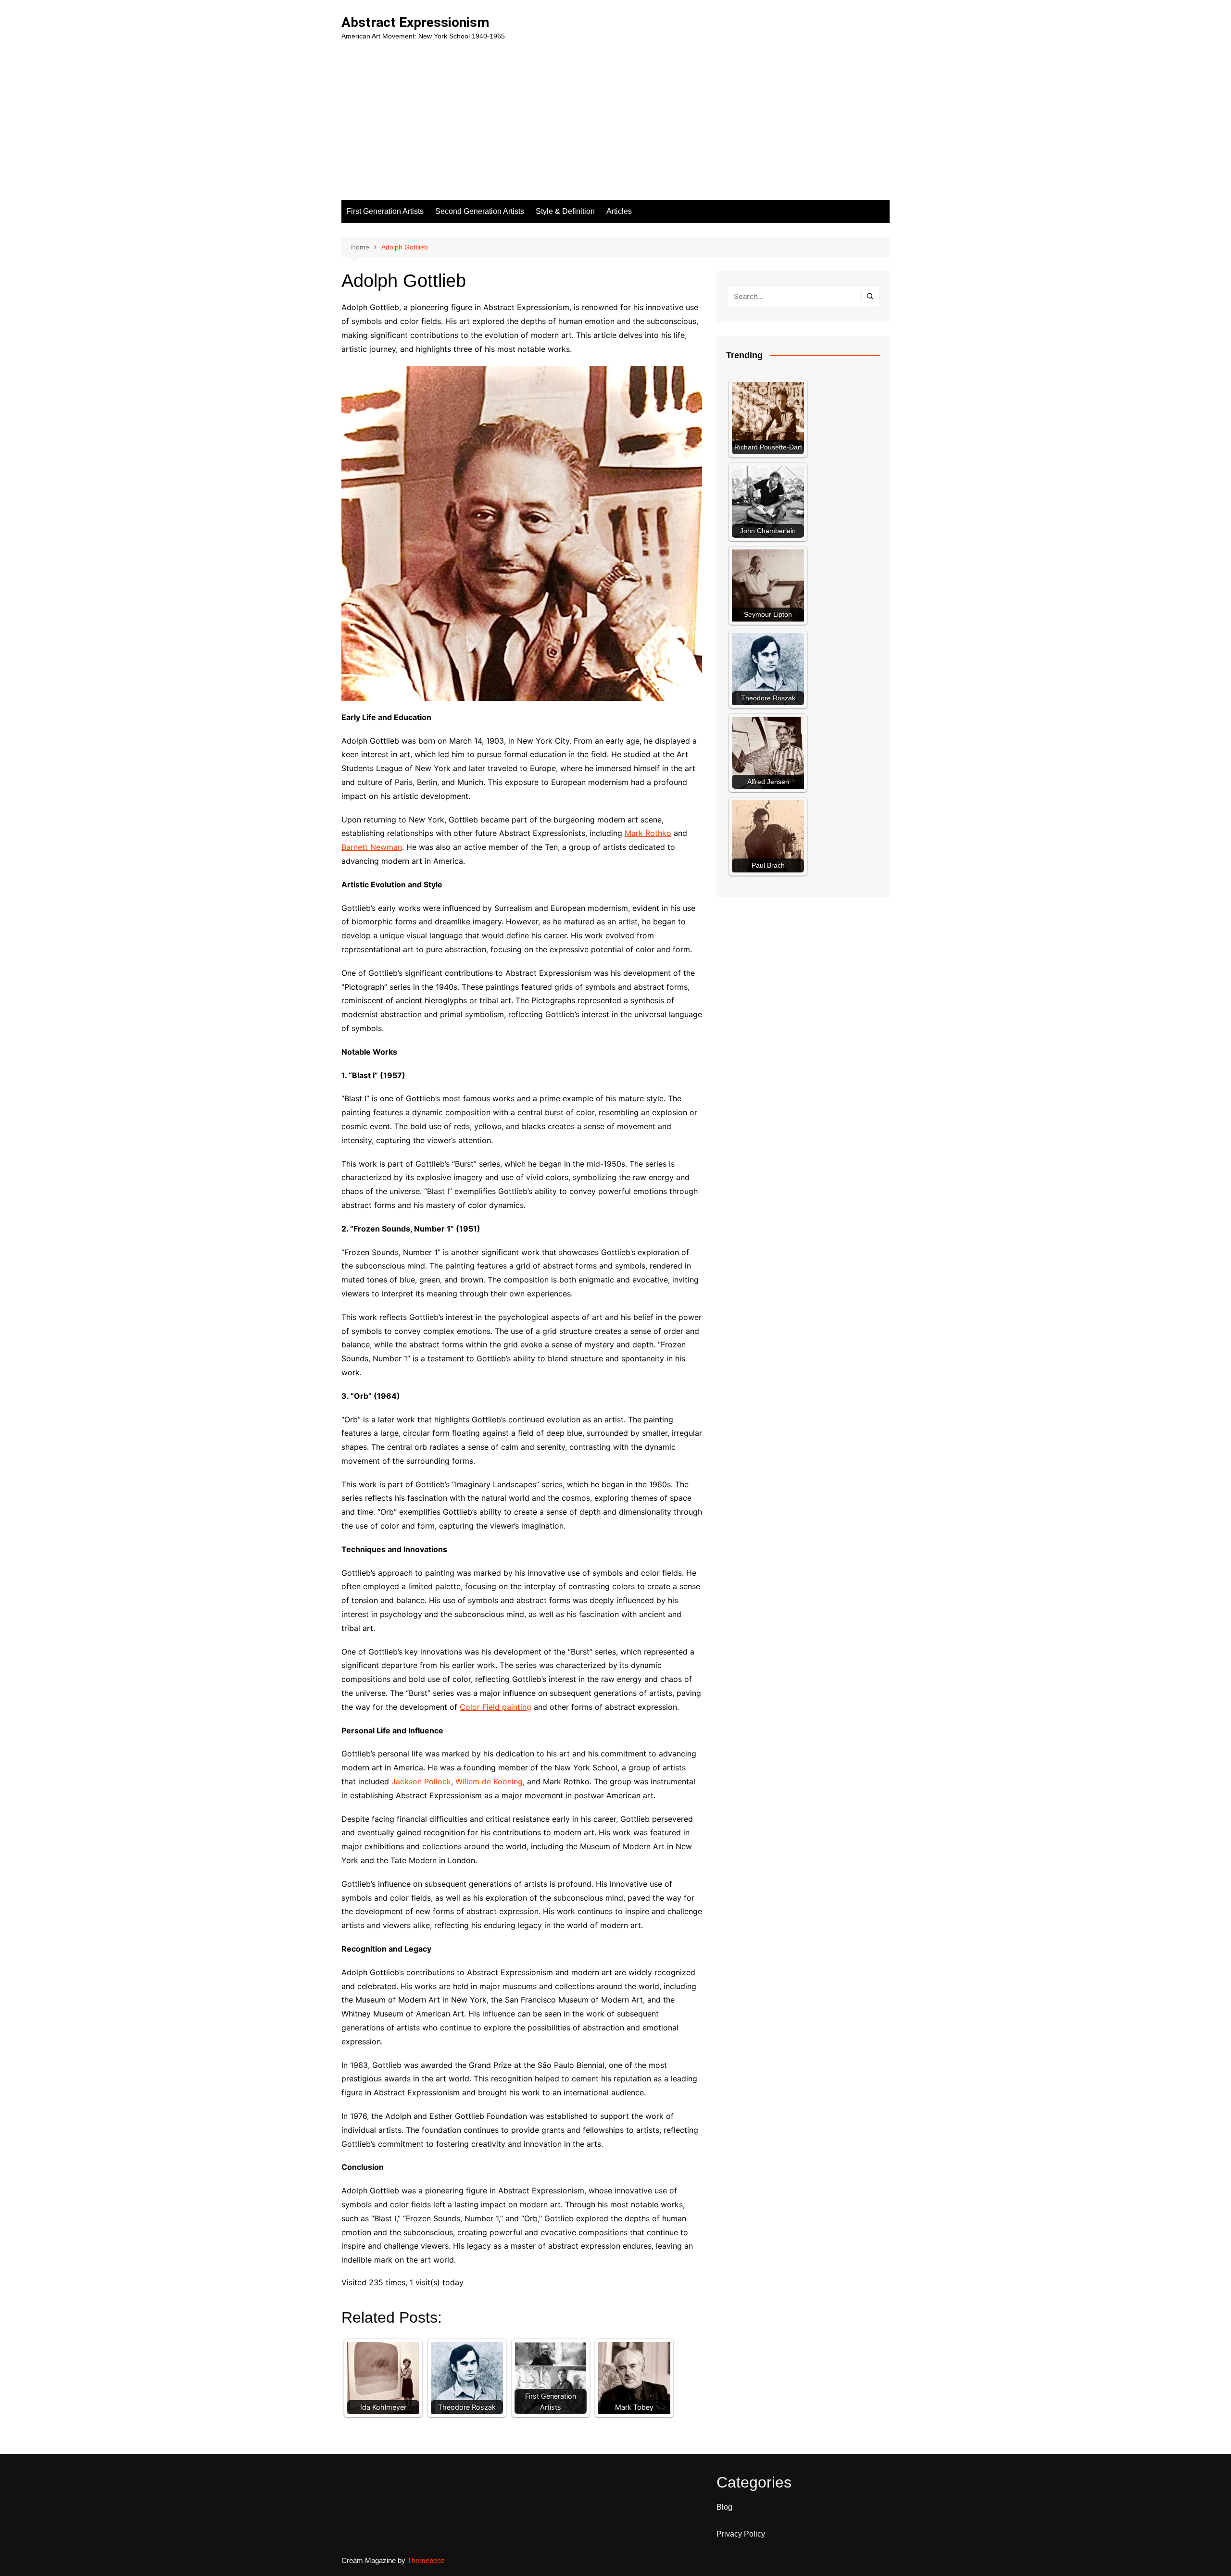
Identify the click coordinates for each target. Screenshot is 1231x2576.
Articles (619, 211)
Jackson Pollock (421, 1781)
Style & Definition (565, 211)
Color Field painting (496, 1707)
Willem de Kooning (489, 1781)
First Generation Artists (385, 211)
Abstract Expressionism (415, 22)
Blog (724, 2507)
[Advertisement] (615, 128)
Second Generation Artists (480, 211)
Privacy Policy (741, 2534)
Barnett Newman (372, 847)
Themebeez (426, 2560)
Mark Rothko (648, 833)
